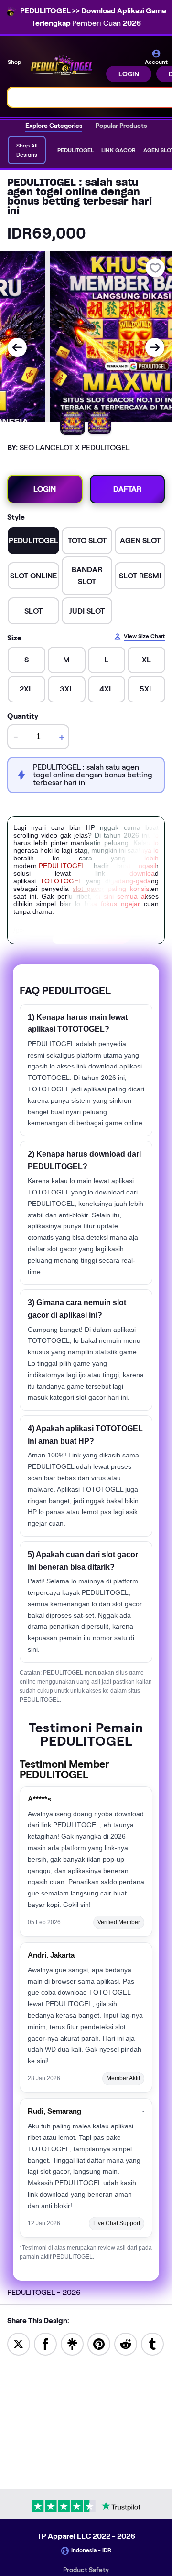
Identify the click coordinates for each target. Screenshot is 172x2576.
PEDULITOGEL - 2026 (44, 2292)
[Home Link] (64, 65)
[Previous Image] (17, 347)
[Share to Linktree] (72, 2343)
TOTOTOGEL (61, 881)
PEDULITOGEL (62, 866)
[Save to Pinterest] (99, 2343)
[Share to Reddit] (126, 2343)
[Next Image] (155, 347)
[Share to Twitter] (19, 2343)
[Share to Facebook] (45, 2343)
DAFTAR (127, 489)
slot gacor (88, 889)
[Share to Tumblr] (152, 2343)
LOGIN (129, 74)
